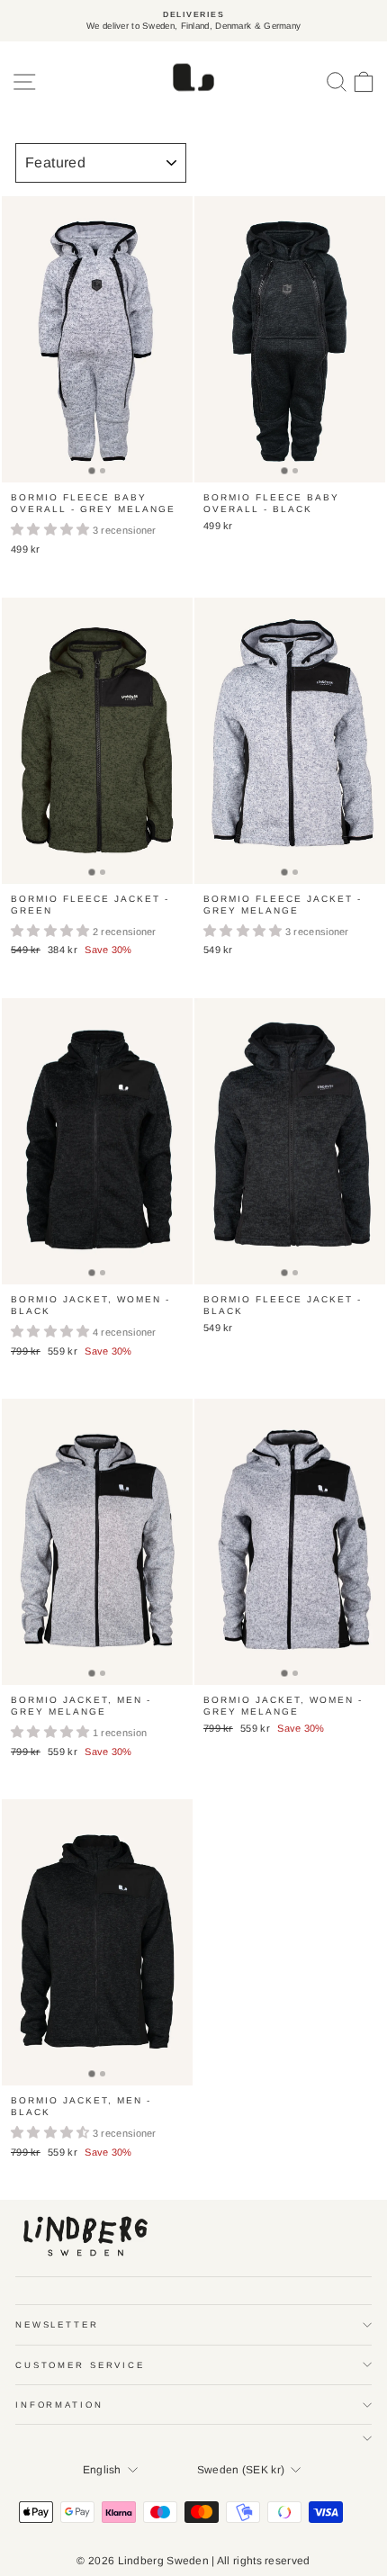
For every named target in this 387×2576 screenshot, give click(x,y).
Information (59, 2405)
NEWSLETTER (57, 2324)
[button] (52, 530)
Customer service (80, 2365)
